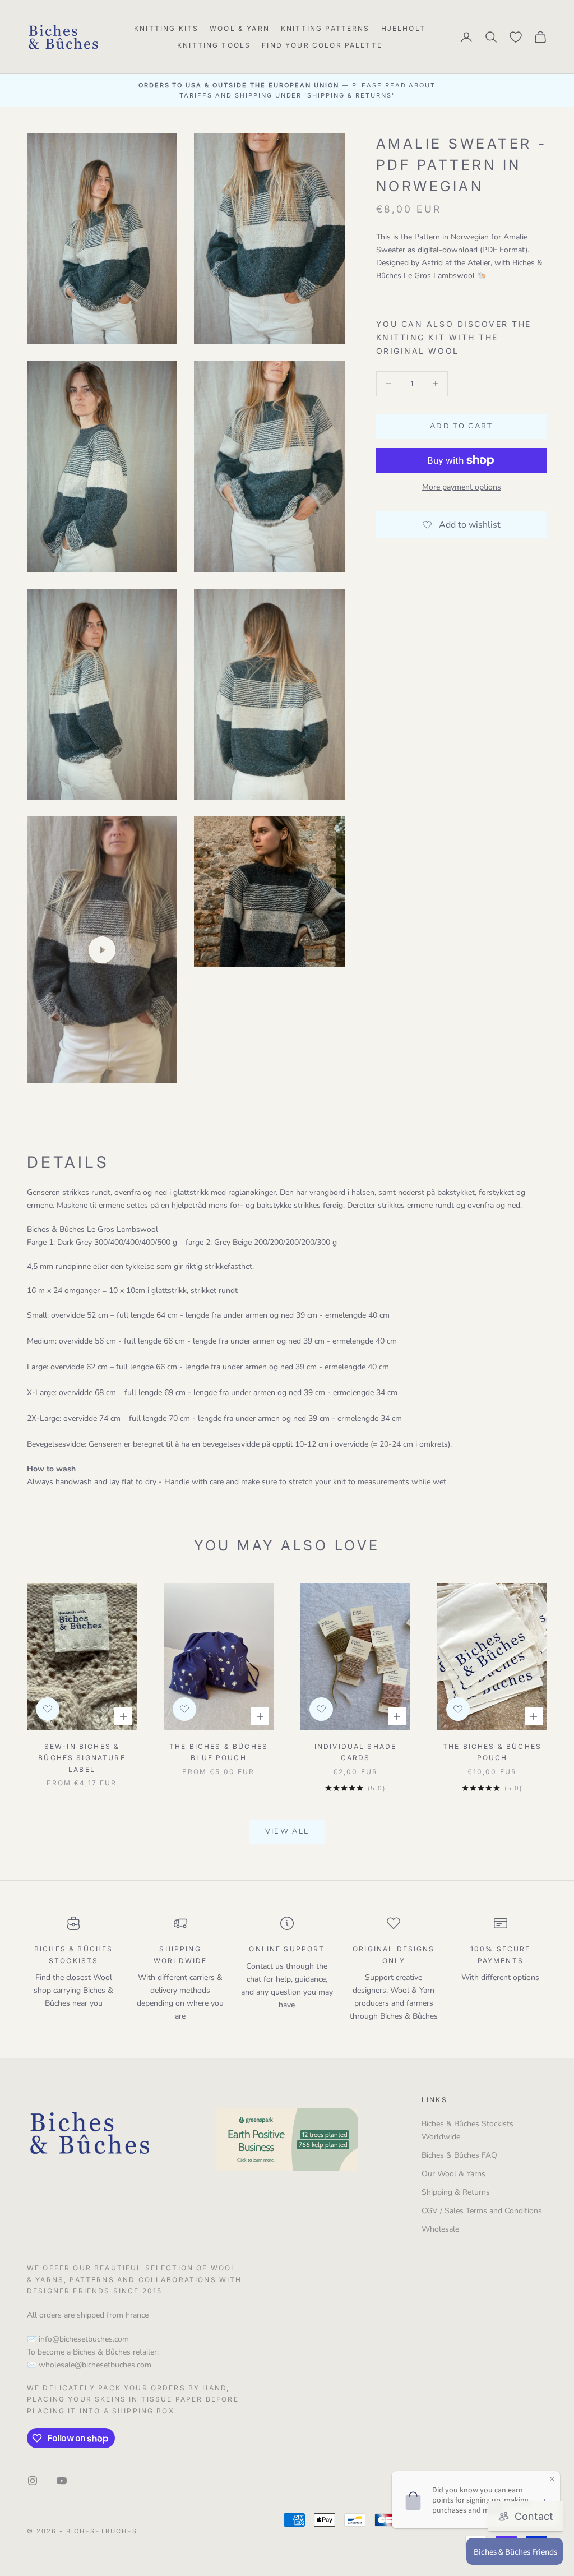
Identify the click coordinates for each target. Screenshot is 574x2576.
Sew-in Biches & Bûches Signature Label (82, 1758)
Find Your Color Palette (322, 45)
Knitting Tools (214, 45)
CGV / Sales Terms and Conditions (482, 2211)
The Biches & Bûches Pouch (492, 1752)
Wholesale (440, 2229)
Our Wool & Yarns (453, 2174)
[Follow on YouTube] (62, 2481)
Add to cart (462, 426)
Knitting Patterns (325, 28)
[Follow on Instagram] (33, 2481)
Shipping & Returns (456, 2192)
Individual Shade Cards (356, 1752)
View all (287, 1831)
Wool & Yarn (240, 28)
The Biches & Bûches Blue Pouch (219, 1752)
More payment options (462, 487)
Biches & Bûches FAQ (459, 2155)
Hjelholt (403, 28)
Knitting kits (166, 28)
